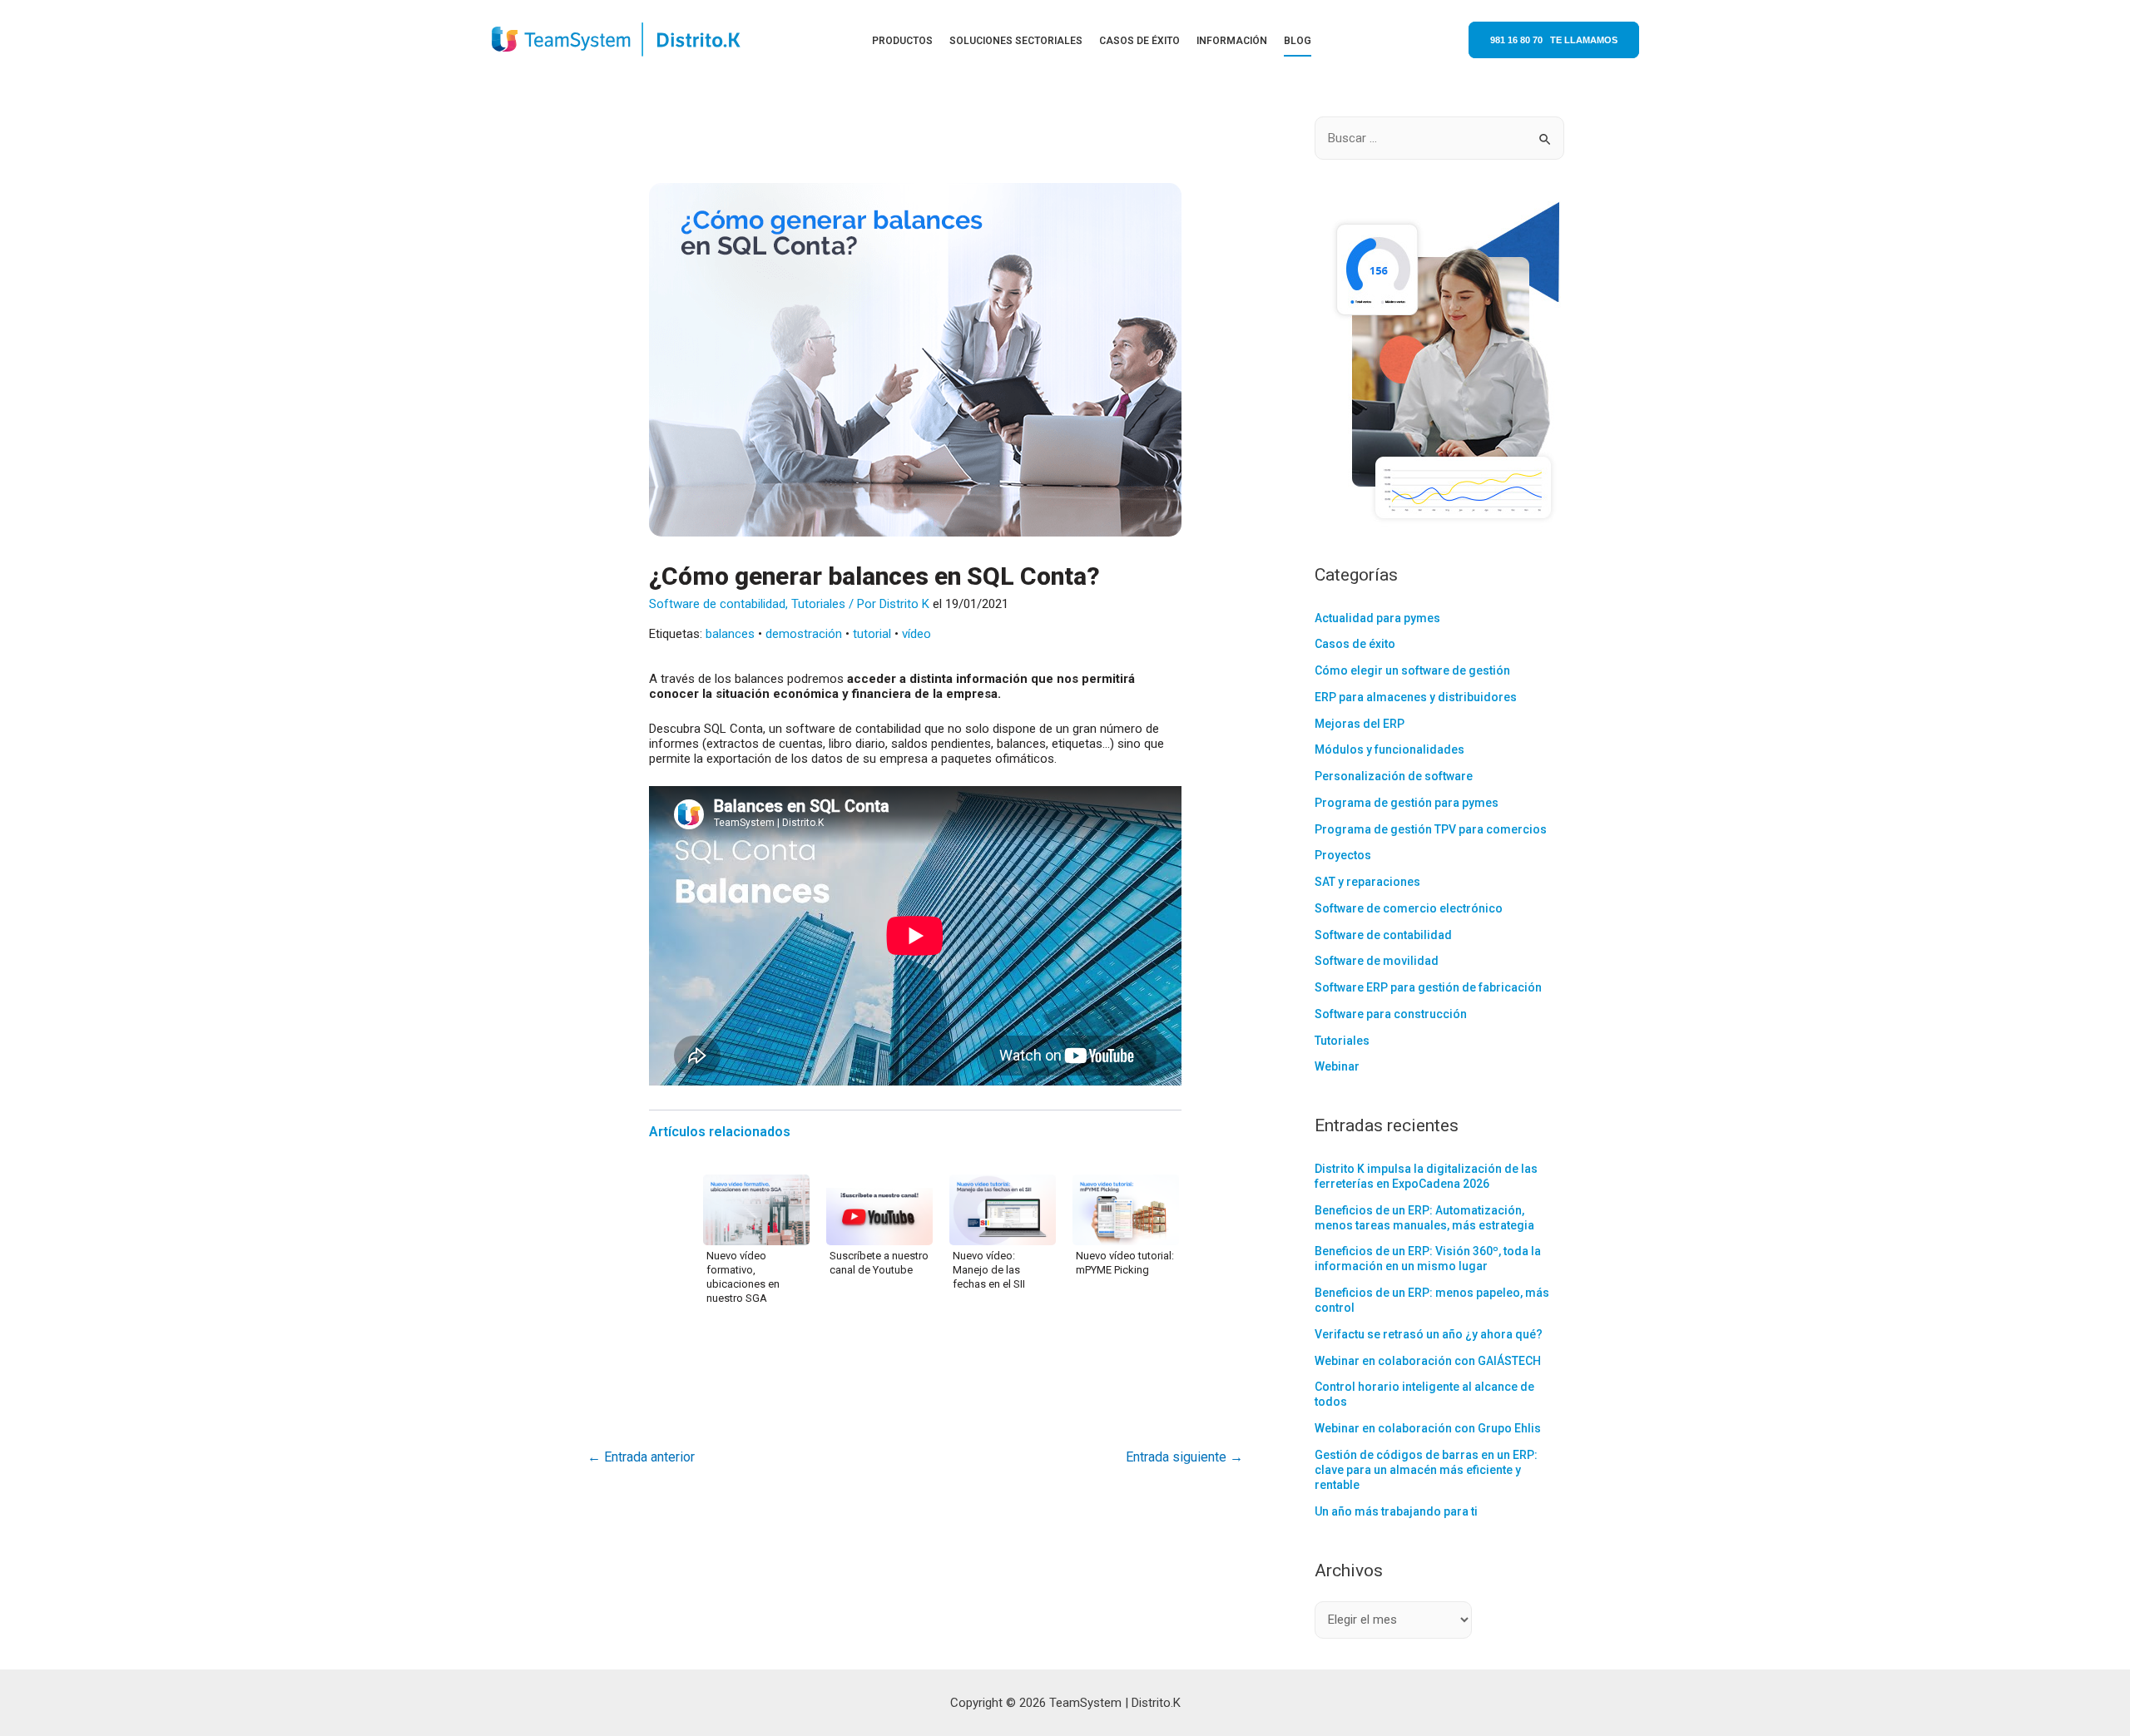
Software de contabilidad (717, 604)
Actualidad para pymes (1377, 618)
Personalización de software (1394, 776)
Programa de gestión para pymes (1407, 803)
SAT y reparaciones (1367, 882)
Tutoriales (818, 604)
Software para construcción (1391, 1014)
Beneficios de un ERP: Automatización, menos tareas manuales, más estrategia (1424, 1218)
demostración (804, 634)
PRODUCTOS (902, 41)
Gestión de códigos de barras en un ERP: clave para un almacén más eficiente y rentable (1426, 1470)
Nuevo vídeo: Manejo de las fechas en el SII (989, 1270)
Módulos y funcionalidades (1389, 749)
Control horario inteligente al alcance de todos (1424, 1394)
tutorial (872, 634)
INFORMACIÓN (1232, 41)
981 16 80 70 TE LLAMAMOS (1554, 40)
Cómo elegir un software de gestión (1412, 670)
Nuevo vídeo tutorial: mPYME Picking (1125, 1263)
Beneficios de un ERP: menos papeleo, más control (1432, 1300)
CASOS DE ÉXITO (1139, 41)
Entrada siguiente (1184, 1457)
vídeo (916, 634)
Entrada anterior (641, 1457)
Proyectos (1343, 855)
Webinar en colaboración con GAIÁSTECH (1428, 1361)
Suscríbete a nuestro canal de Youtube (879, 1263)
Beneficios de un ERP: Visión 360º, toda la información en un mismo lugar (1428, 1259)
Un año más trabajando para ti (1396, 1511)
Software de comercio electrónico (1409, 908)
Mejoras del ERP (1360, 724)
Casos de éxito (1355, 644)
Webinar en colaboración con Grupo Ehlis (1428, 1428)
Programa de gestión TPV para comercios (1431, 829)
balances (730, 634)
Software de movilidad (1377, 961)
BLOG (1298, 41)
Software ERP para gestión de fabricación (1428, 987)
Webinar (1337, 1066)
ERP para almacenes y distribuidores (1416, 697)
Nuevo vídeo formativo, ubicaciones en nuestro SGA (743, 1277)
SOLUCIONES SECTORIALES (1016, 41)
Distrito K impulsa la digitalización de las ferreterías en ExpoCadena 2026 (1426, 1176)
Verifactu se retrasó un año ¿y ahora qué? (1429, 1334)
